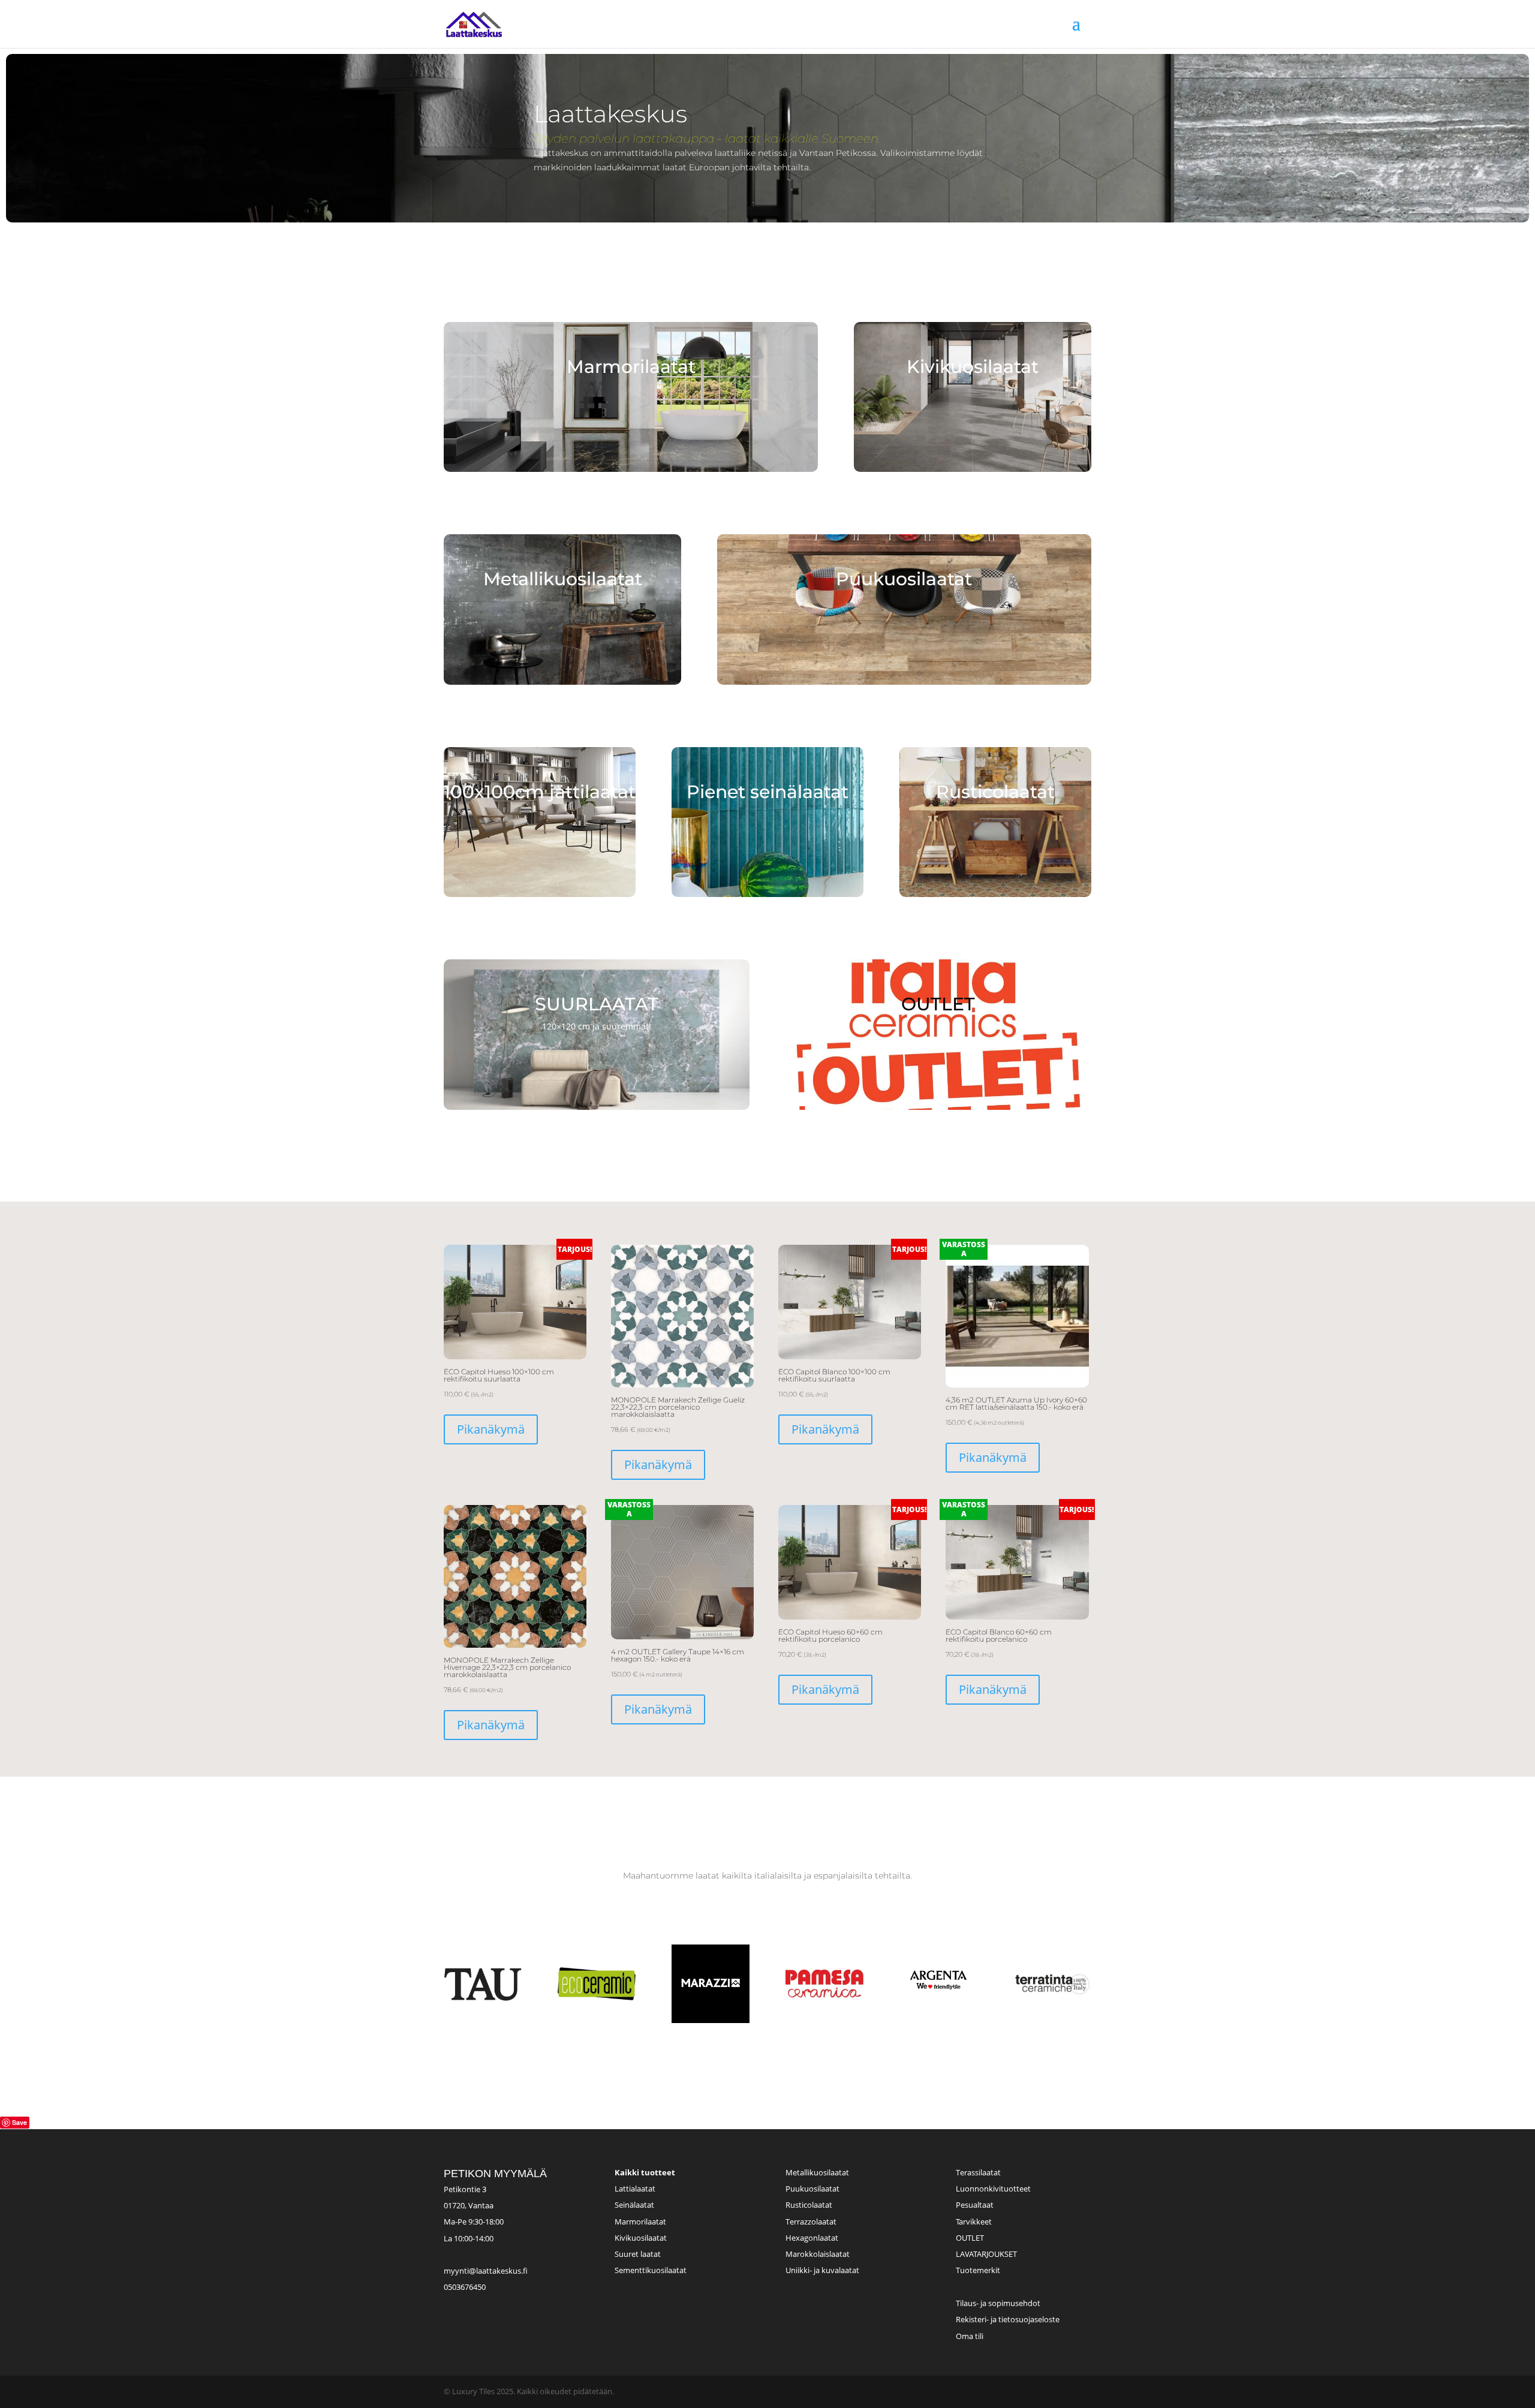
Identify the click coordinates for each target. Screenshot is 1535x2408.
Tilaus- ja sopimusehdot (998, 2303)
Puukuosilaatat (812, 2189)
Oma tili (970, 2336)
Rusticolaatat (809, 2205)
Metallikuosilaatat (817, 2172)
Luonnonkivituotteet (993, 2189)
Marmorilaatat (640, 2222)
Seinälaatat (634, 2205)
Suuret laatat (638, 2254)
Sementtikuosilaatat (651, 2270)
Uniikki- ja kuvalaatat (822, 2270)
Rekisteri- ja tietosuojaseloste (1008, 2319)
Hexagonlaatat (812, 2238)
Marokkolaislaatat (818, 2254)
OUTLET (970, 2238)
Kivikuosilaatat (641, 2238)
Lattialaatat (635, 2189)
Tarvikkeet (974, 2222)
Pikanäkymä (491, 1429)
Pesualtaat (975, 2205)
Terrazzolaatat (811, 2222)
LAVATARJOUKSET (986, 2254)
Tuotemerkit (978, 2270)
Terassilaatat (978, 2172)
